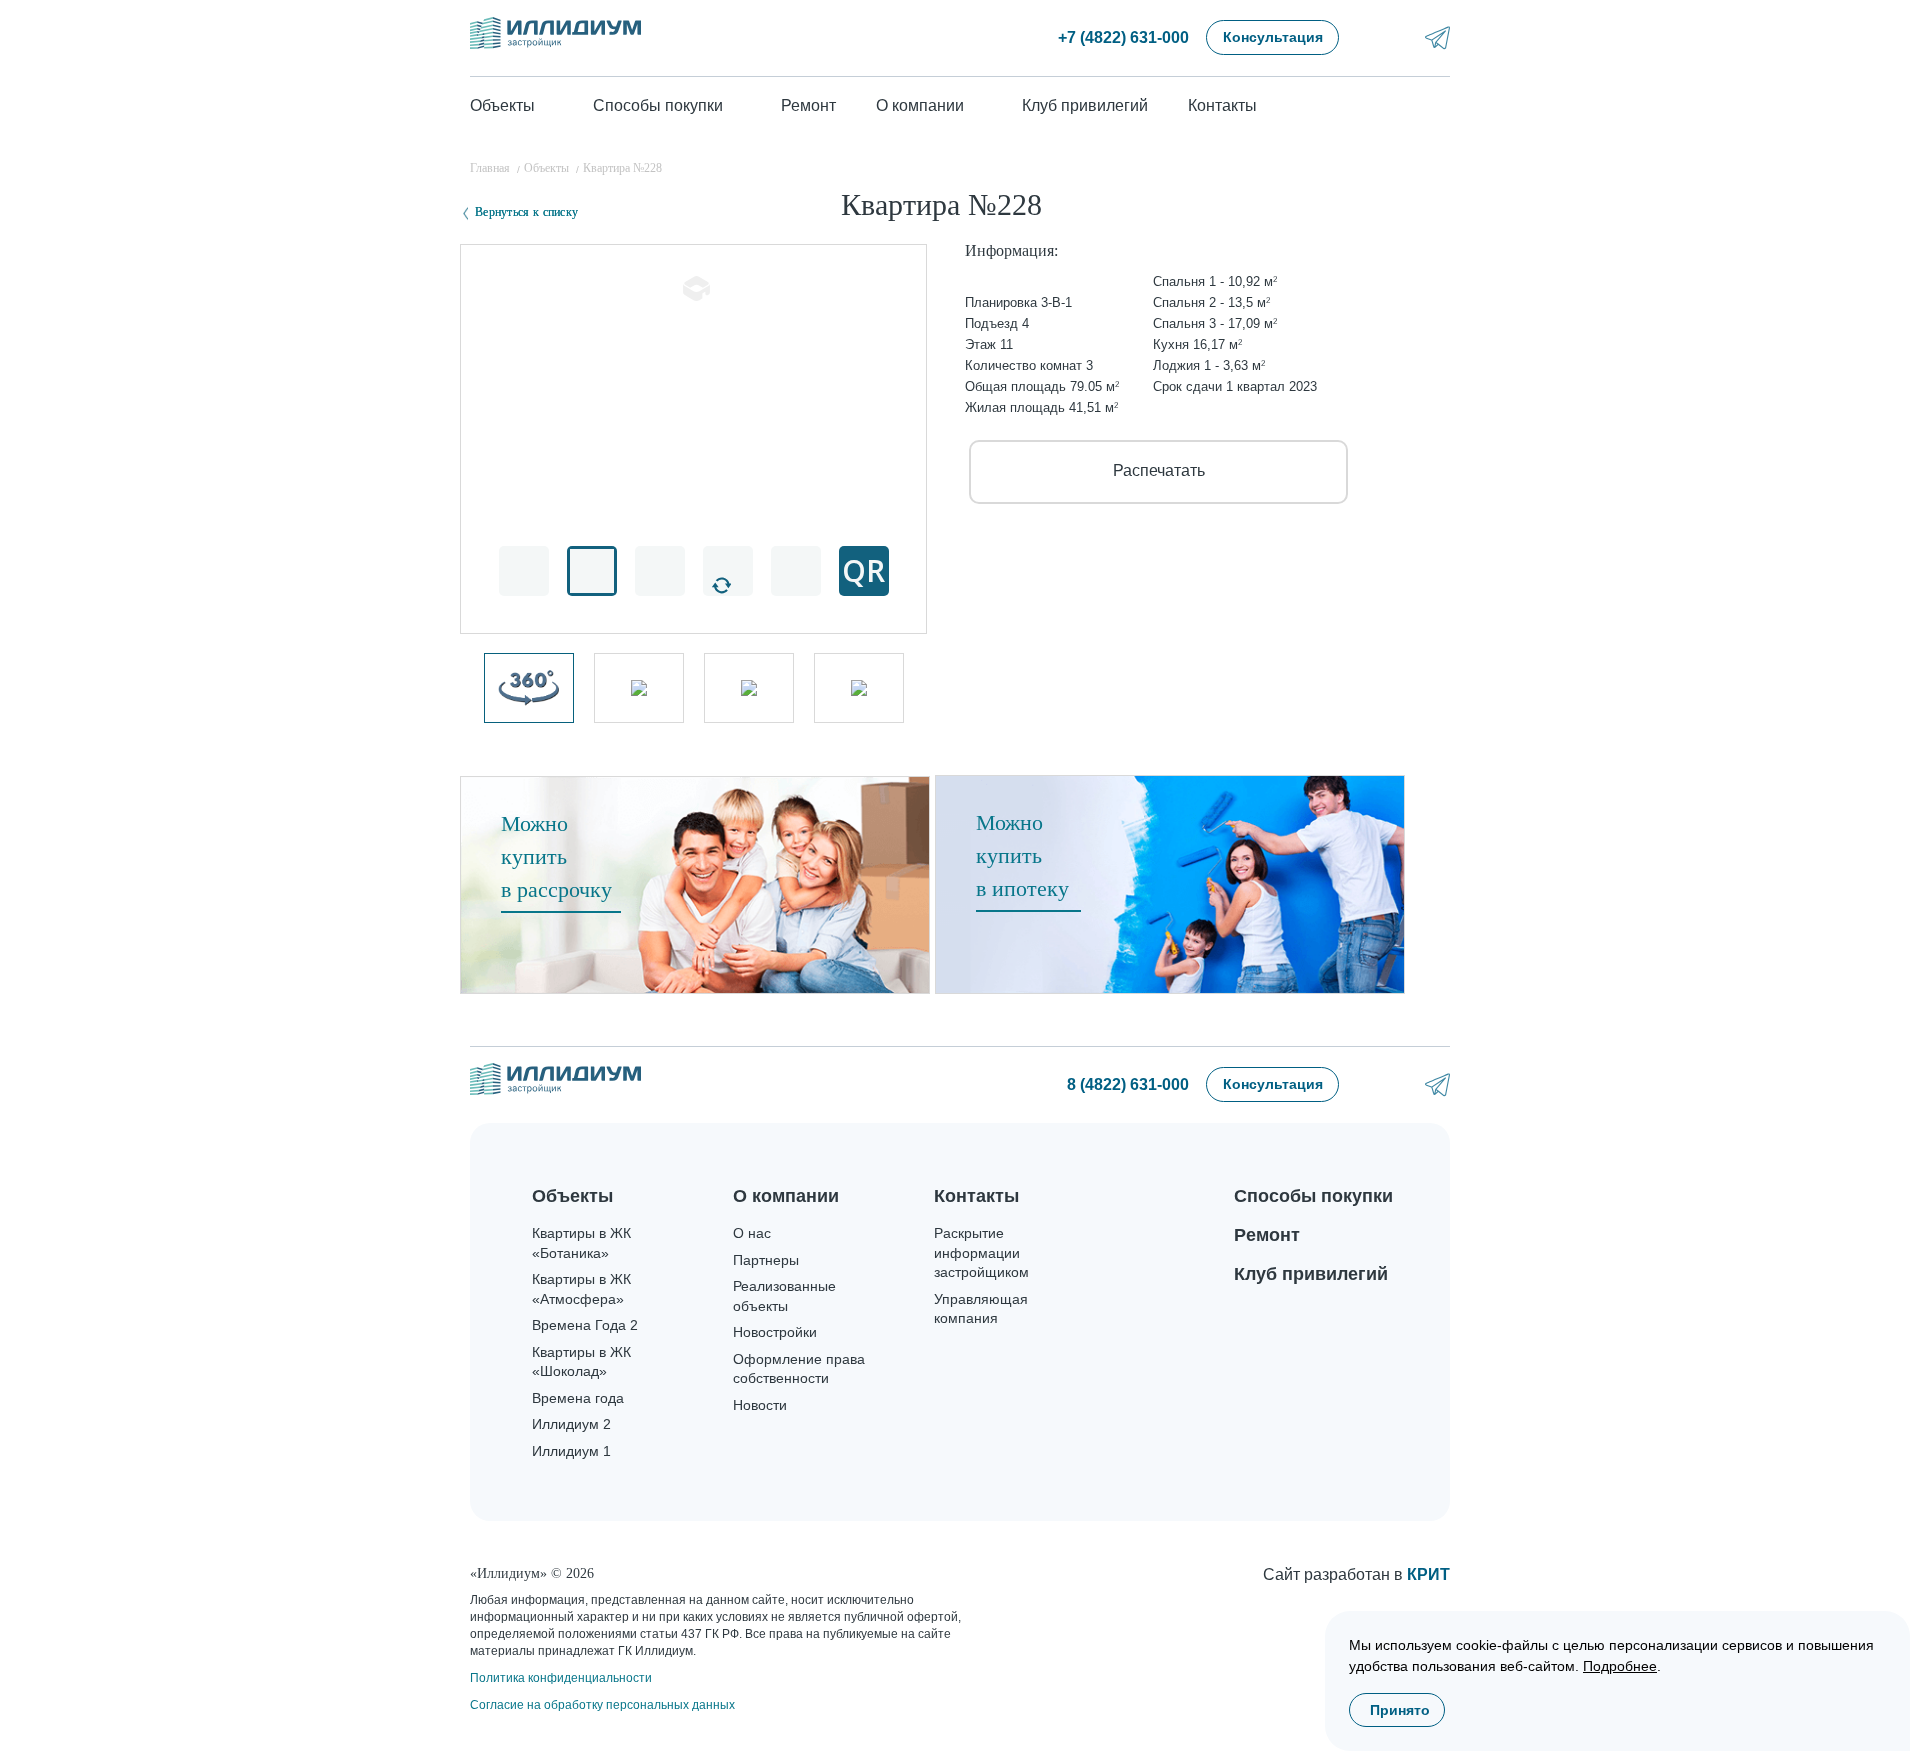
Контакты (1222, 105)
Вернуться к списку (526, 212)
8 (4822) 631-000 (1128, 1084)
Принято (1400, 1710)
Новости (760, 1405)
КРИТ (1428, 1574)
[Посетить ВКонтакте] (1384, 37)
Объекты (572, 1196)
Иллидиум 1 (571, 1451)
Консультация (1273, 37)
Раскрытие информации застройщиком (981, 1252)
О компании (786, 1196)
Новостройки (775, 1332)
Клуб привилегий (1085, 105)
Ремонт (808, 105)
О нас (752, 1233)
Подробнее (1620, 1666)
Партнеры (766, 1260)
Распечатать (1159, 470)
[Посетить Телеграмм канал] (1437, 37)
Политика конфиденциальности (561, 1678)
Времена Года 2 (585, 1325)
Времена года (578, 1398)
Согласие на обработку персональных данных (602, 1705)
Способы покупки (1313, 1196)
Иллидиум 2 (571, 1424)
